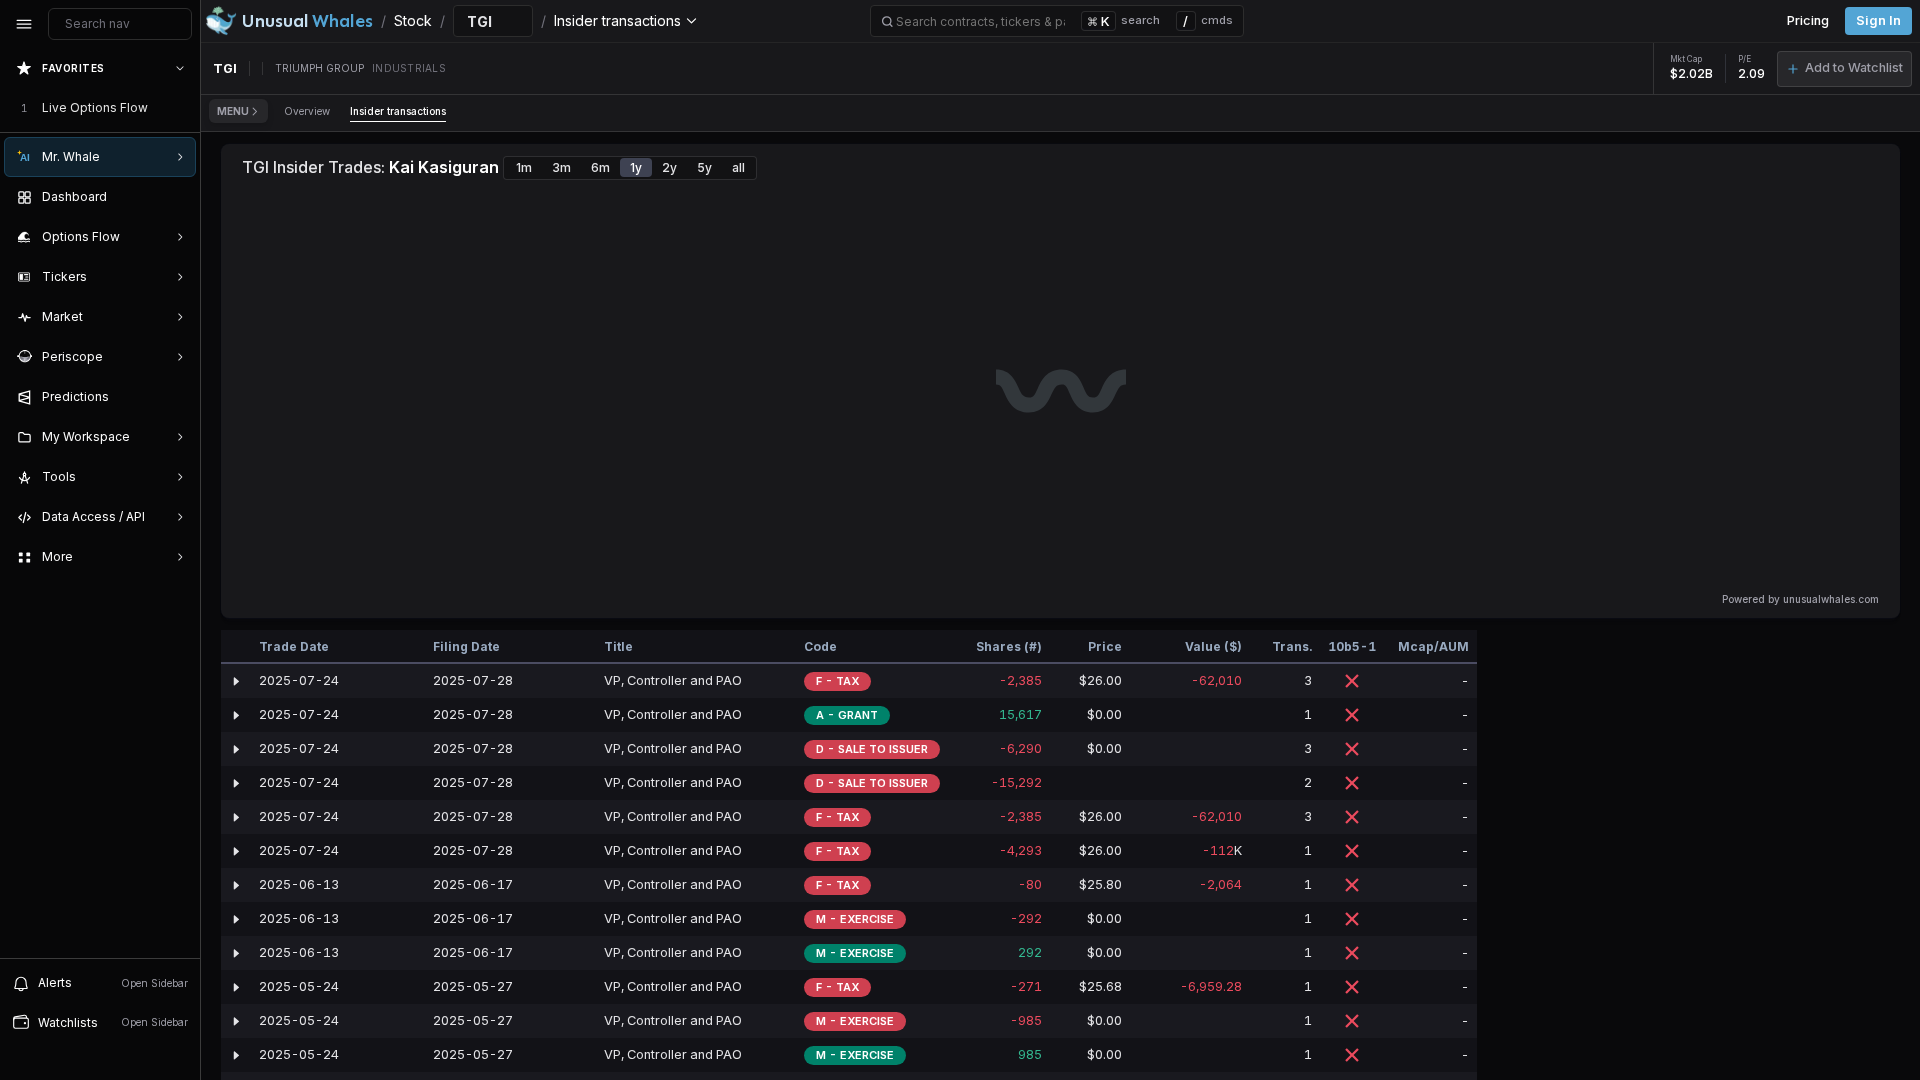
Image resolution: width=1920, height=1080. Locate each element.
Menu (233, 111)
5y (704, 167)
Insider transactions (398, 111)
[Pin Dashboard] (176, 197)
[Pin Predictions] (176, 397)
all (738, 167)
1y (636, 167)
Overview (307, 111)
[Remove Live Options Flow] (182, 108)
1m (524, 167)
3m (561, 167)
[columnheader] (236, 647)
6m (600, 167)
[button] (1844, 69)
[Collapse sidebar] (24, 24)
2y (669, 167)
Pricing (1808, 20)
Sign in (1878, 20)
